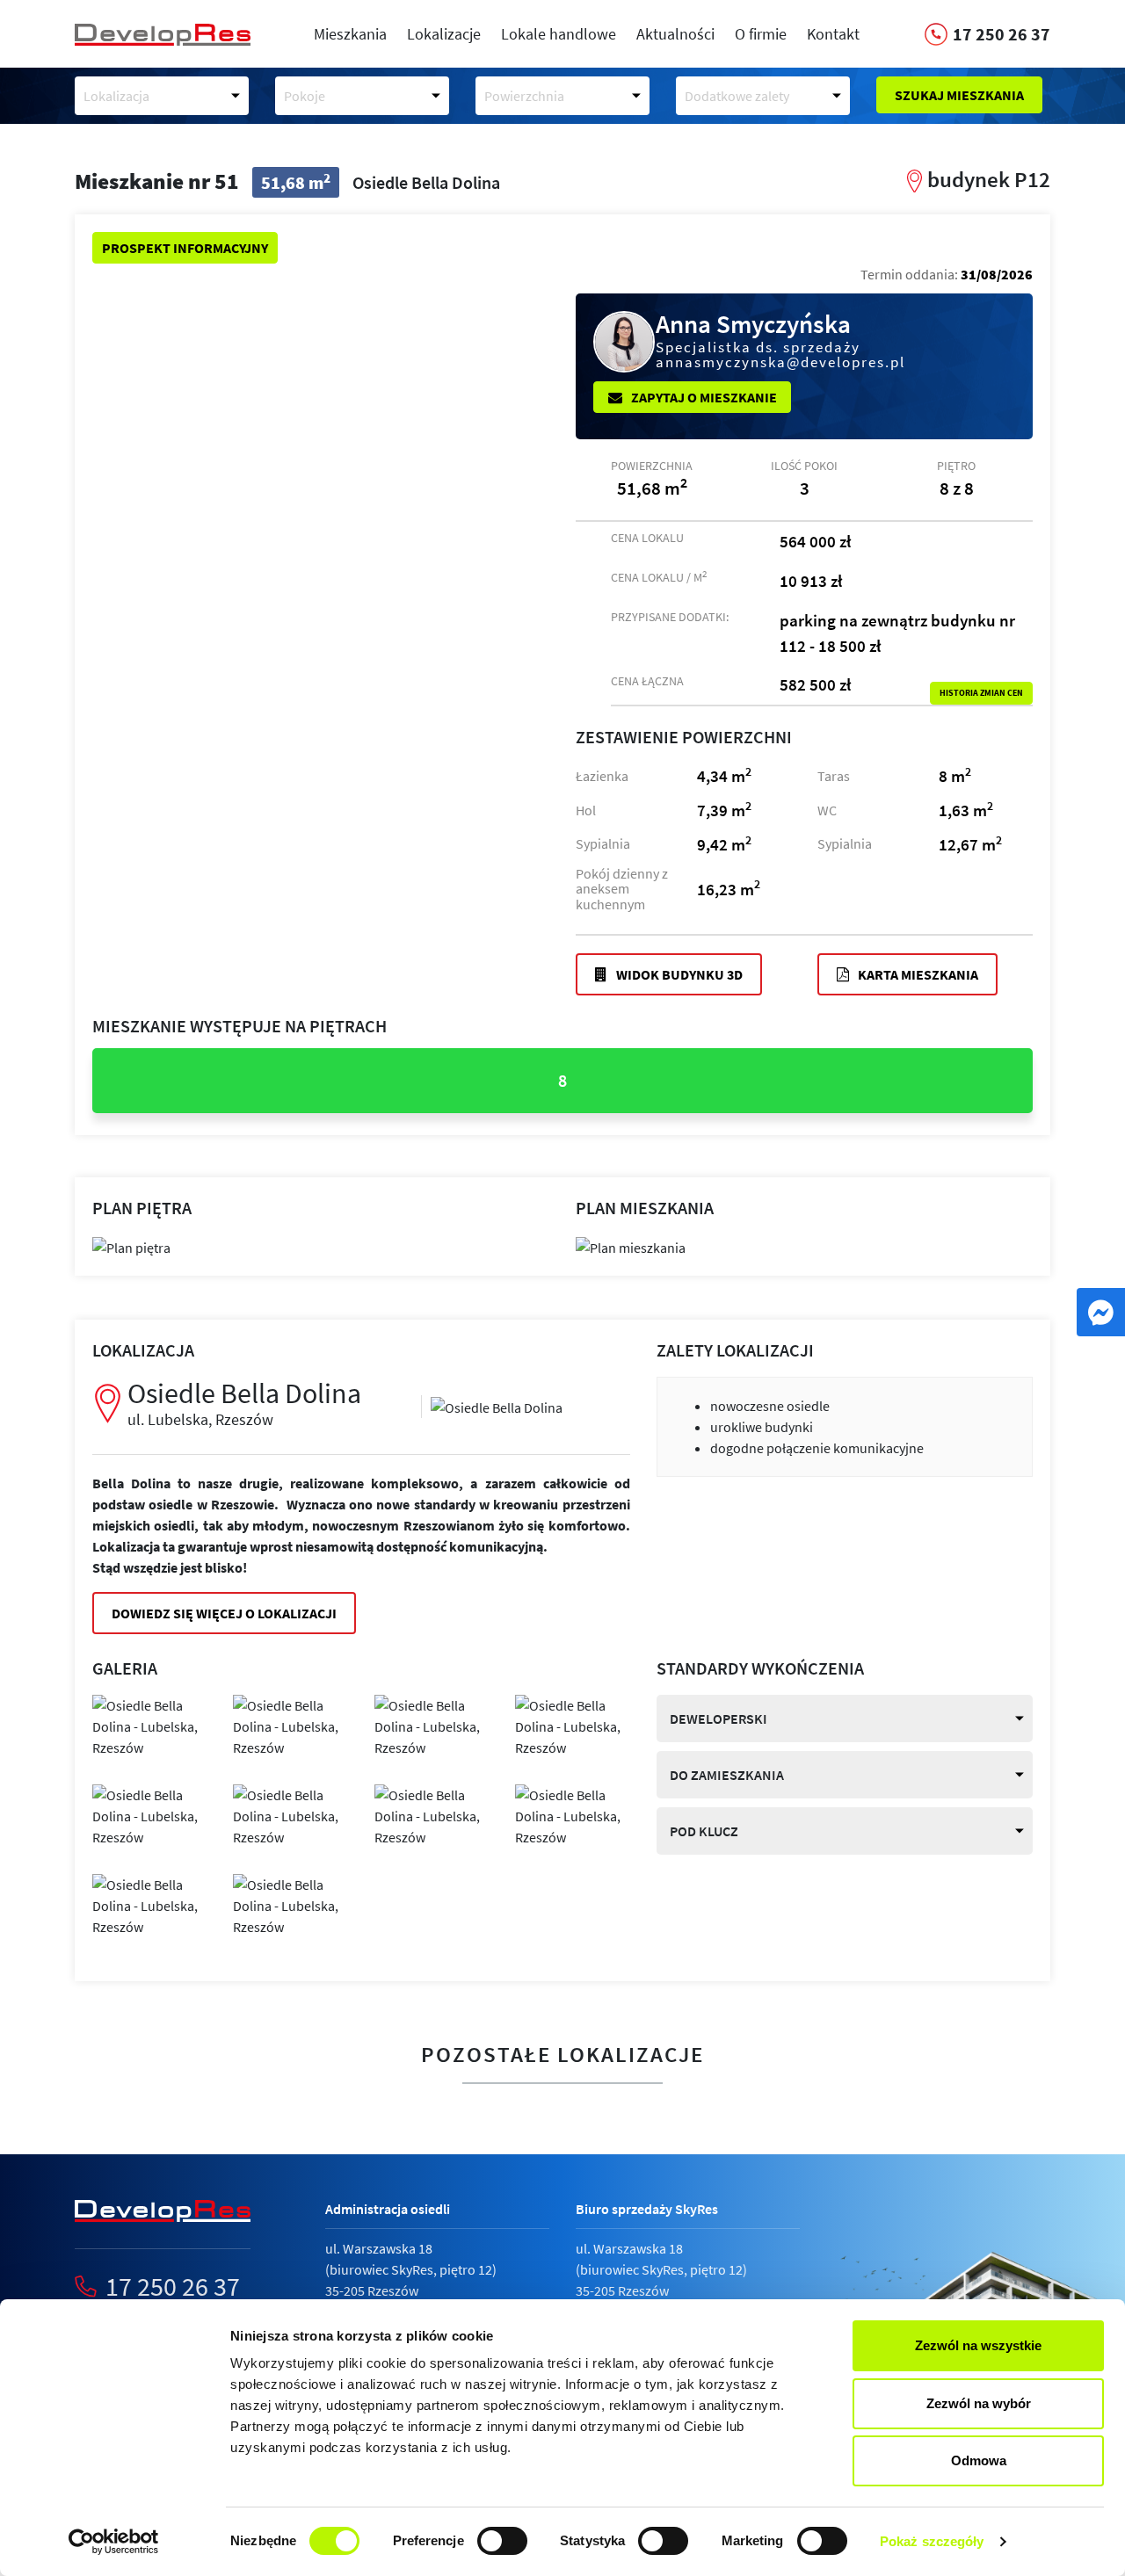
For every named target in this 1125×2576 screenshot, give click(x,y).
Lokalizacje (444, 34)
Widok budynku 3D (678, 974)
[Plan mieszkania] (631, 1245)
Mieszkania (350, 34)
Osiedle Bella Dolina (244, 1403)
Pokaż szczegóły (932, 2541)
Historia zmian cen (981, 693)
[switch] (502, 2541)
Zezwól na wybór (979, 2403)
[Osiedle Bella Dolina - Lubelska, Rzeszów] (497, 1406)
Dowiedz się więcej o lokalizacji (224, 1613)
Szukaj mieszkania (959, 95)
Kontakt (833, 34)
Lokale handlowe (559, 34)
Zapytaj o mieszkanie (703, 397)
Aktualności (675, 34)
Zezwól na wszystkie (978, 2345)
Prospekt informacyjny (185, 248)
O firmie (761, 34)
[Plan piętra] (131, 1245)
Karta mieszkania (917, 974)
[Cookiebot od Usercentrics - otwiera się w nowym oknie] (114, 2542)
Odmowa (979, 2460)
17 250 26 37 (173, 2286)
